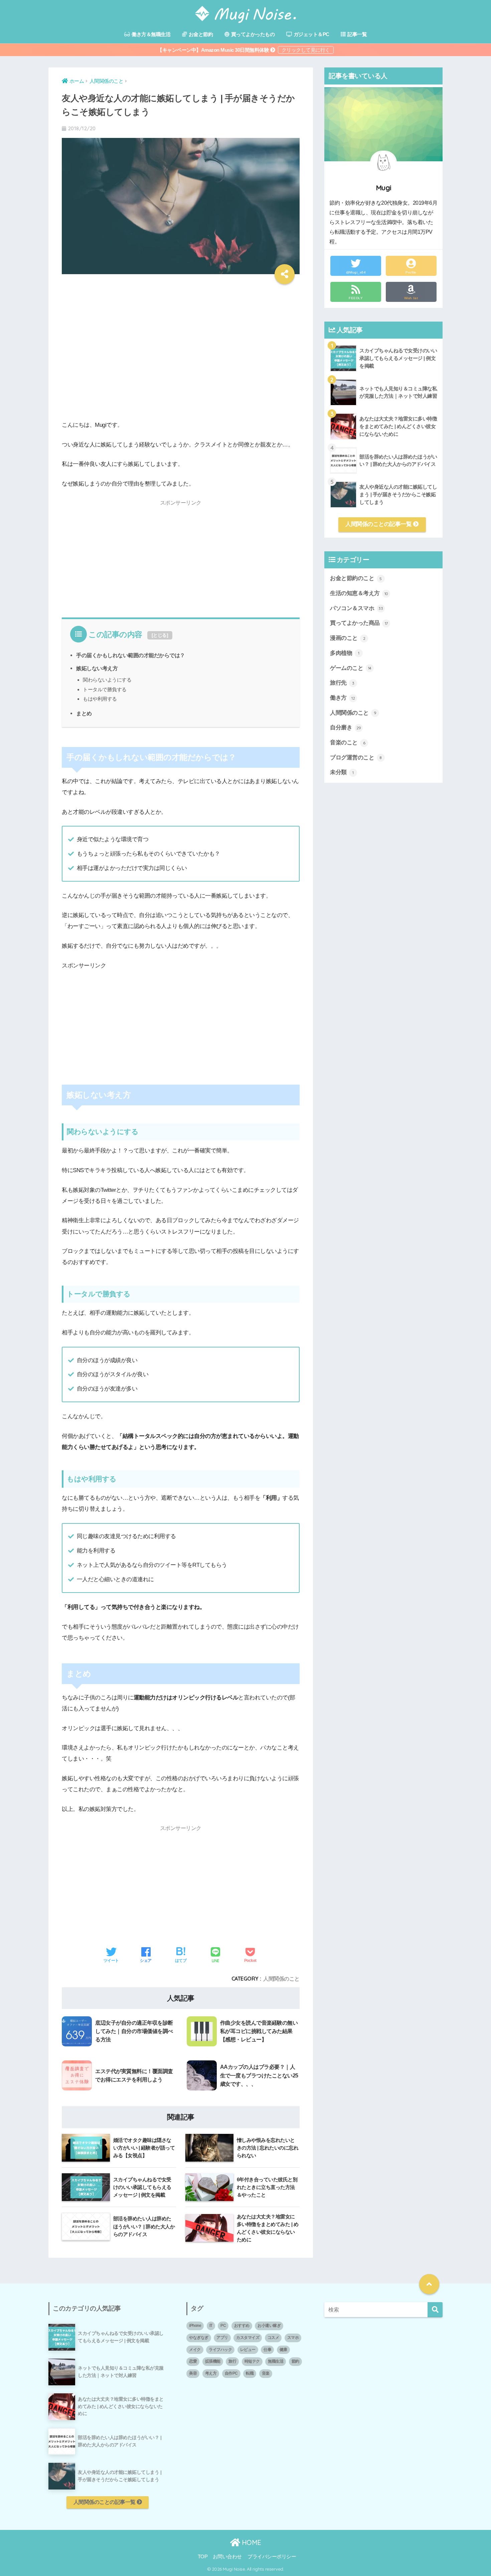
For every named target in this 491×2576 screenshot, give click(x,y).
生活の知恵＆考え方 (359, 593)
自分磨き (346, 727)
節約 (295, 2361)
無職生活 (276, 2361)
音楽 (266, 2373)
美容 (193, 2373)
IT (211, 2326)
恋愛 (193, 2361)
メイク (195, 2350)
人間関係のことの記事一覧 (379, 524)
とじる (160, 635)
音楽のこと (348, 743)
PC (223, 2326)
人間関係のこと (281, 1979)
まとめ (84, 713)
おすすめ (242, 2326)
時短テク (252, 2361)
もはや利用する (100, 699)
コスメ (273, 2338)
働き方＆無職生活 (151, 34)
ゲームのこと (351, 668)
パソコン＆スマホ (356, 608)
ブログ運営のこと (356, 758)
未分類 (342, 772)
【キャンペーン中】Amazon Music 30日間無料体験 (214, 50)
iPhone (195, 2326)
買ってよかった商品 (359, 623)
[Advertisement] (181, 357)
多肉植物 (345, 653)
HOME (251, 2542)
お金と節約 (200, 34)
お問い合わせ (227, 2557)
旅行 (232, 2361)
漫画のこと (348, 638)
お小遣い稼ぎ (269, 2326)
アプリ (222, 2338)
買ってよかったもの (252, 34)
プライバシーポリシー (272, 2557)
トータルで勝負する (105, 689)
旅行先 (342, 683)
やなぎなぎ (199, 2338)
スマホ (293, 2338)
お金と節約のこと (356, 578)
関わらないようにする (107, 680)
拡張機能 (213, 2361)
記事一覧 (357, 34)
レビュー (248, 2350)
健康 (283, 2350)
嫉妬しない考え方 (97, 668)
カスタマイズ (248, 2338)
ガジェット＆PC (311, 34)
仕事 (267, 2350)
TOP (203, 2557)
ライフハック (220, 2350)
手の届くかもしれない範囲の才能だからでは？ (131, 655)
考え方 (211, 2373)
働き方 (342, 698)
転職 (250, 2373)
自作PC (231, 2373)
